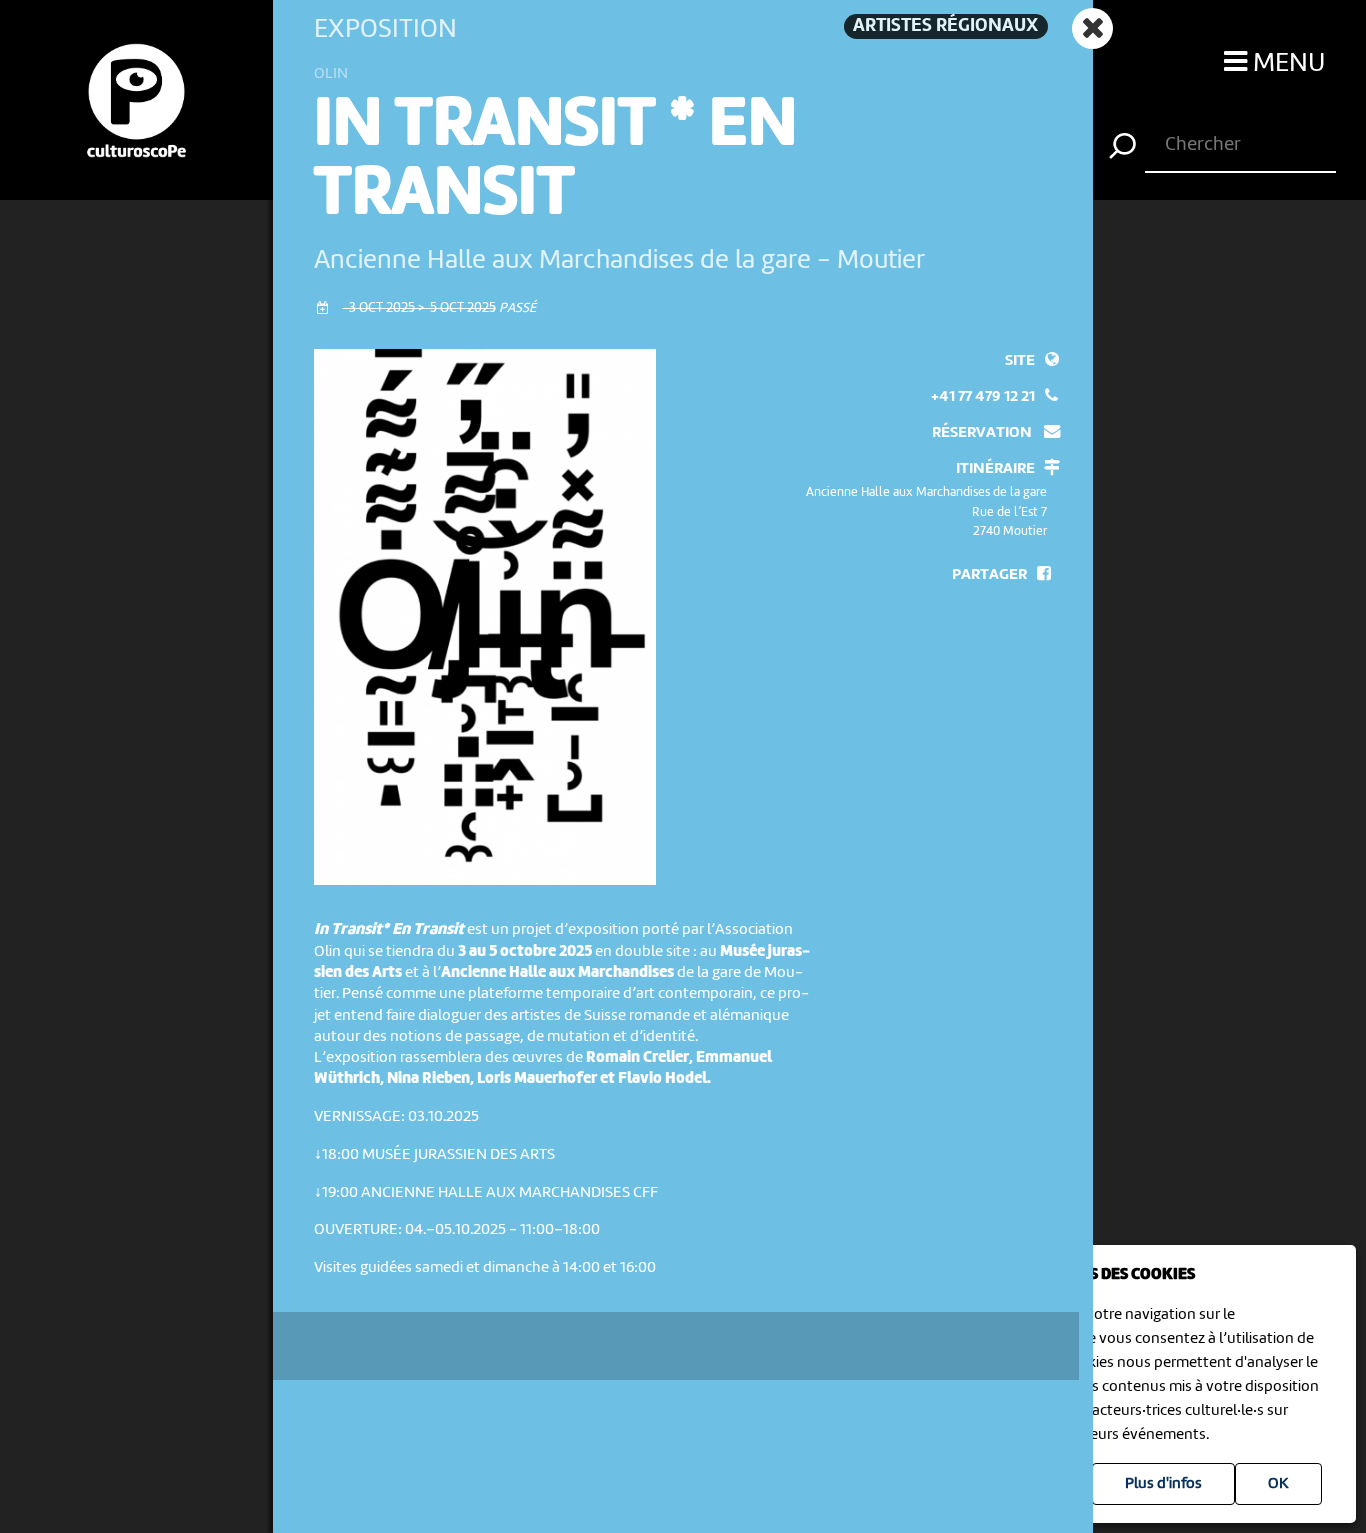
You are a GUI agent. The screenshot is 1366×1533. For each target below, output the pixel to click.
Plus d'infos (1163, 1484)
